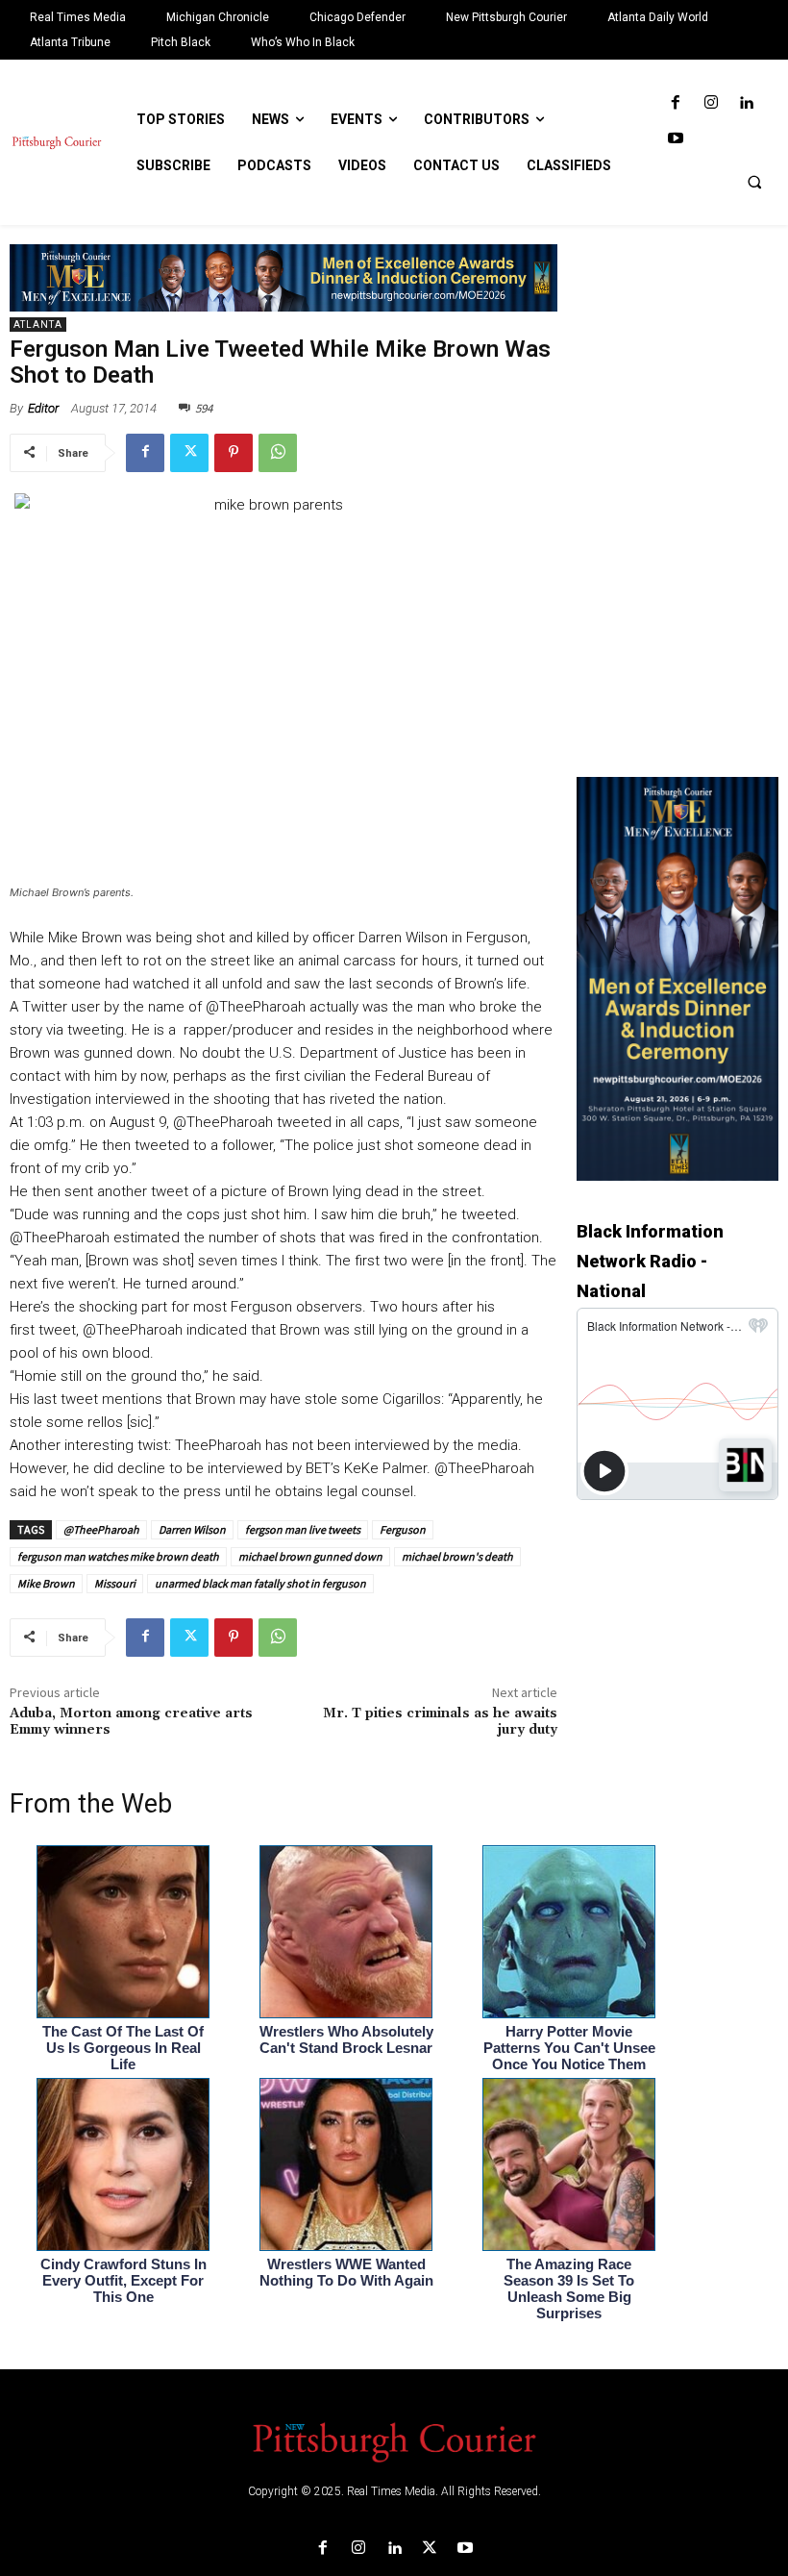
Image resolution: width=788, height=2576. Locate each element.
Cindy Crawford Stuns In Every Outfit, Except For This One (123, 2280)
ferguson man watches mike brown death (118, 1556)
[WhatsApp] (278, 453)
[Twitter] (189, 453)
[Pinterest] (234, 453)
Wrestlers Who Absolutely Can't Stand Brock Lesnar (346, 2039)
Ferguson (403, 1529)
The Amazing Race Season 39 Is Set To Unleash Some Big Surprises (569, 2288)
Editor (43, 408)
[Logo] (394, 2440)
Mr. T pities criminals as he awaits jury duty (440, 1722)
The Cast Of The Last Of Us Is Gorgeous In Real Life (123, 2048)
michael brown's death (457, 1556)
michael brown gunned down (310, 1556)
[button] (754, 182)
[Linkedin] (746, 103)
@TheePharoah (101, 1529)
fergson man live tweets (303, 1529)
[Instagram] (711, 103)
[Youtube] (675, 139)
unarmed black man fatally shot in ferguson (260, 1583)
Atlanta (38, 325)
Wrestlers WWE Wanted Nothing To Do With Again (346, 2272)
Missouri (115, 1583)
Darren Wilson (192, 1529)
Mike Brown (46, 1583)
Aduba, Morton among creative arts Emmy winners (131, 1722)
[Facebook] (675, 103)
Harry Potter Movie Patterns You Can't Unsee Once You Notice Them (569, 2048)
